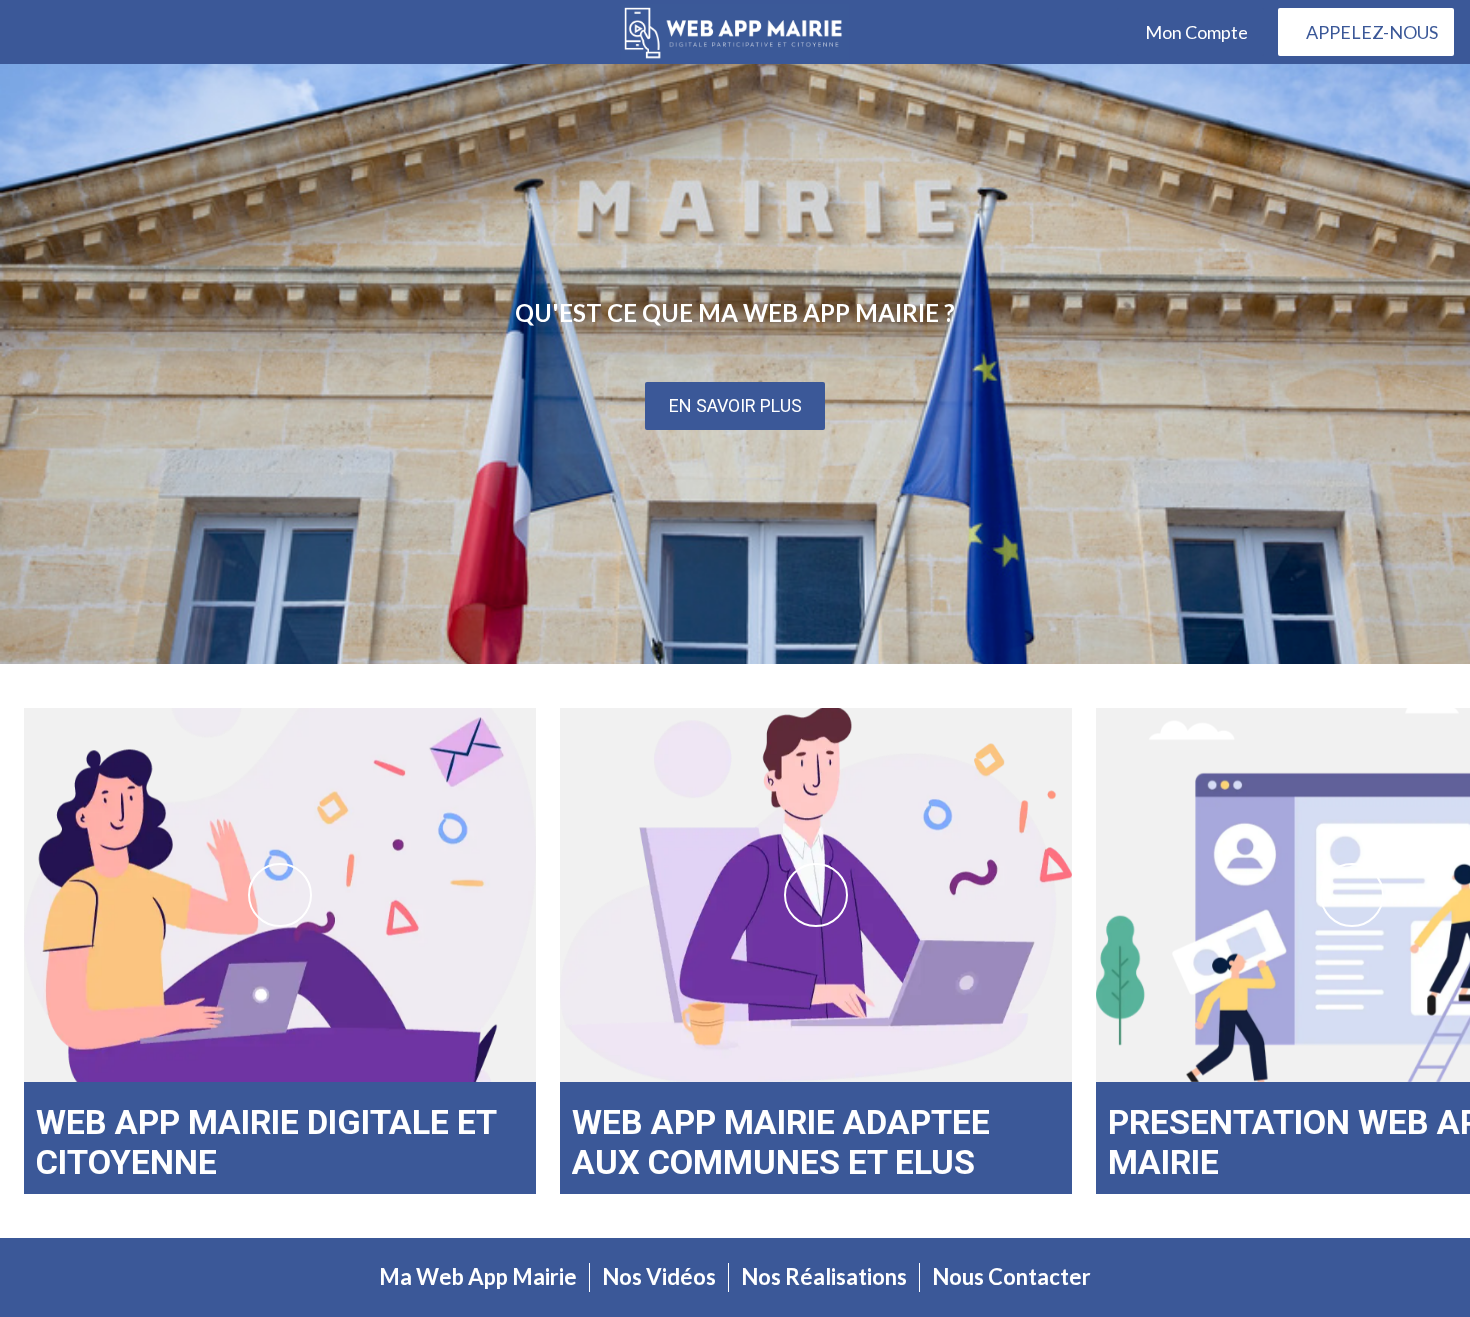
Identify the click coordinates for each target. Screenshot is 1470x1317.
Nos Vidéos (659, 1276)
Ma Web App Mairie (478, 1276)
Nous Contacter (1011, 1276)
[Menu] (40, 32)
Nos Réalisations (824, 1276)
